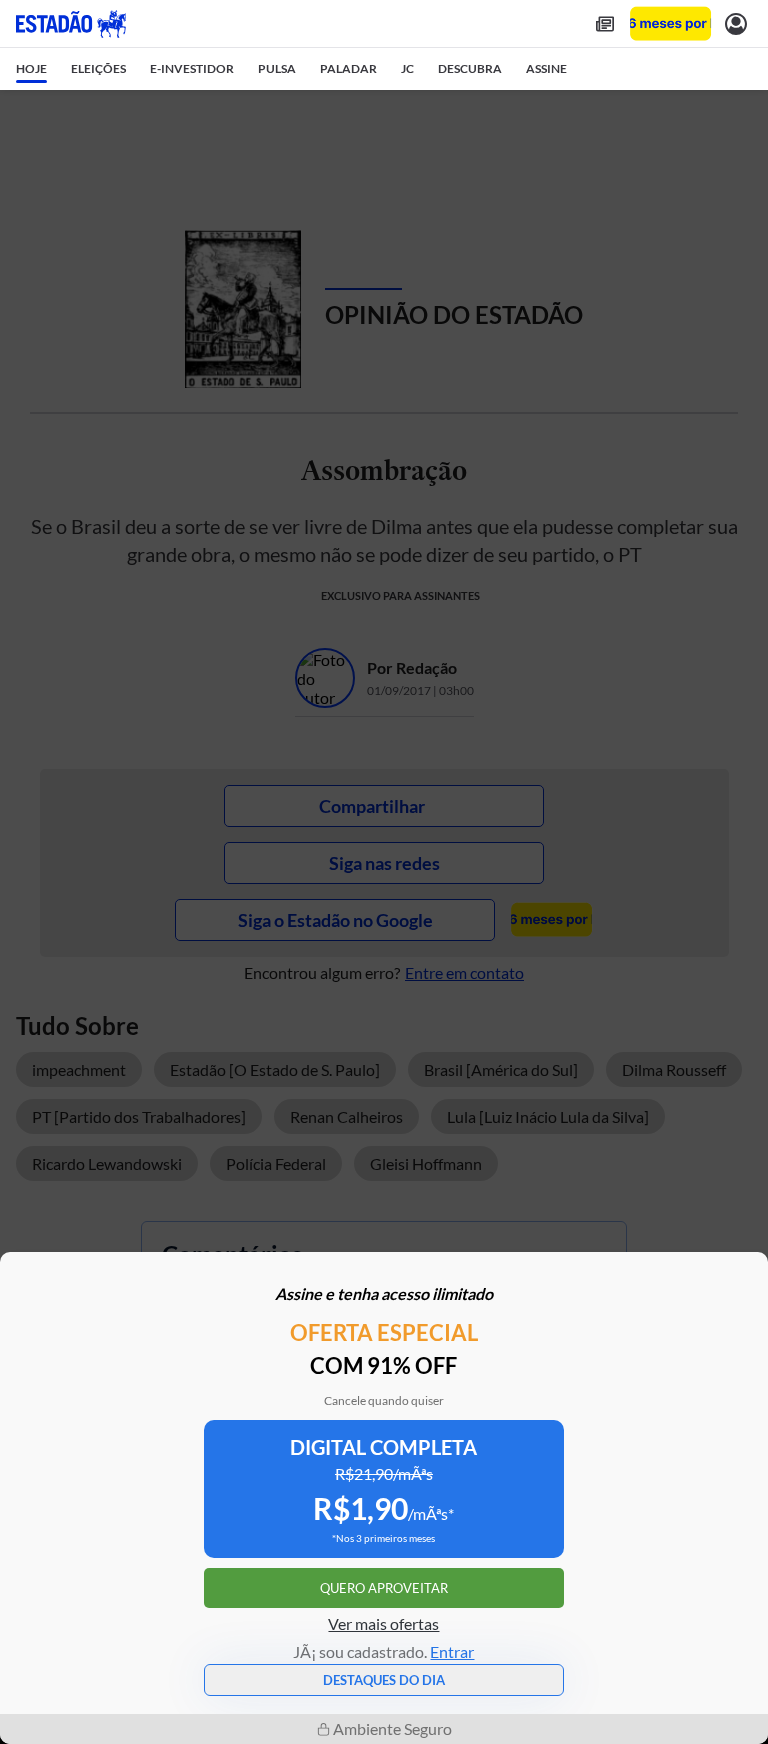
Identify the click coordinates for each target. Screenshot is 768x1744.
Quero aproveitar (384, 1588)
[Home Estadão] (71, 24)
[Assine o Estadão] (670, 23)
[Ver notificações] (736, 23)
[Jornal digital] (605, 23)
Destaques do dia (384, 1680)
